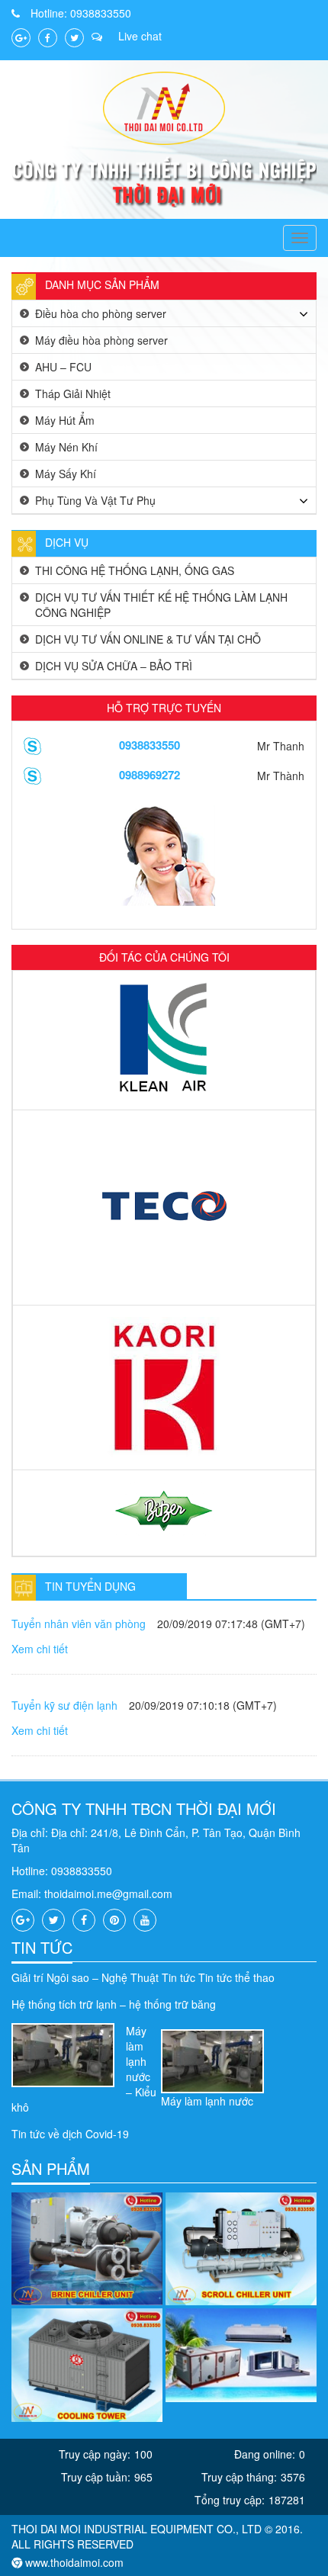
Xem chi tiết (40, 1649)
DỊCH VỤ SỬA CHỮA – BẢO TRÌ (114, 666)
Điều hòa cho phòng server (101, 313)
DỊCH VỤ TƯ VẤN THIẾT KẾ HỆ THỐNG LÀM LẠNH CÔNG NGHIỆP (161, 605)
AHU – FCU (63, 367)
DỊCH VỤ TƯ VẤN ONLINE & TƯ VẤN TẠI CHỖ (148, 639)
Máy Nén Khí (66, 447)
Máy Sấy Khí (66, 474)
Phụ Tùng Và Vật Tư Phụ (95, 500)
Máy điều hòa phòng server (101, 340)
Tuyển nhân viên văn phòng (79, 1624)
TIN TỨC (42, 1947)
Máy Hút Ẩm (65, 420)
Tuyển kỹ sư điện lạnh (64, 1705)
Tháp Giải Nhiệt (73, 393)
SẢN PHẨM (51, 2168)
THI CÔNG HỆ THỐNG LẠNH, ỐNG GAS (135, 570)
